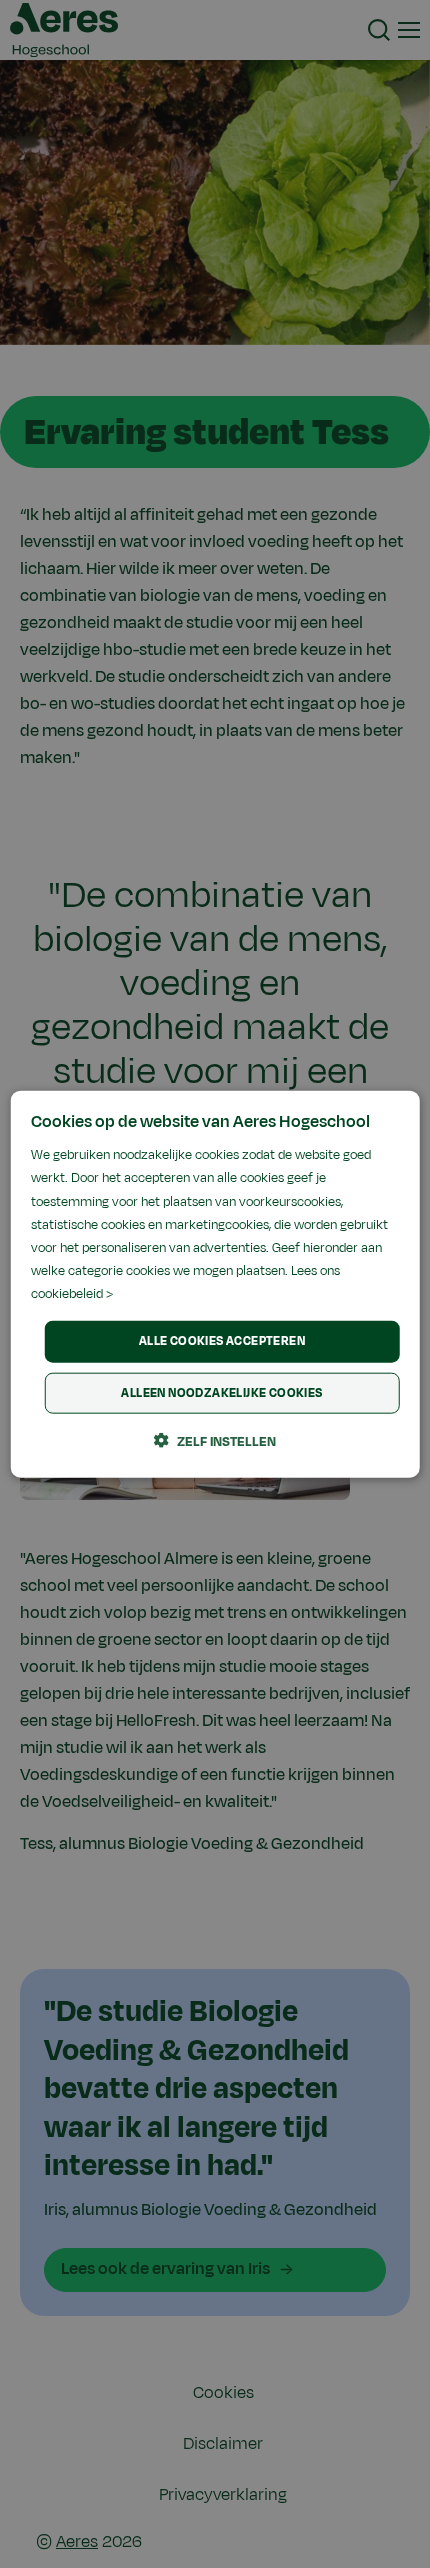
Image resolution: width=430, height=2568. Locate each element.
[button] (215, 1440)
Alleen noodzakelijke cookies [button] (221, 1392)
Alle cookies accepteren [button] (222, 1341)
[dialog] (215, 1284)
